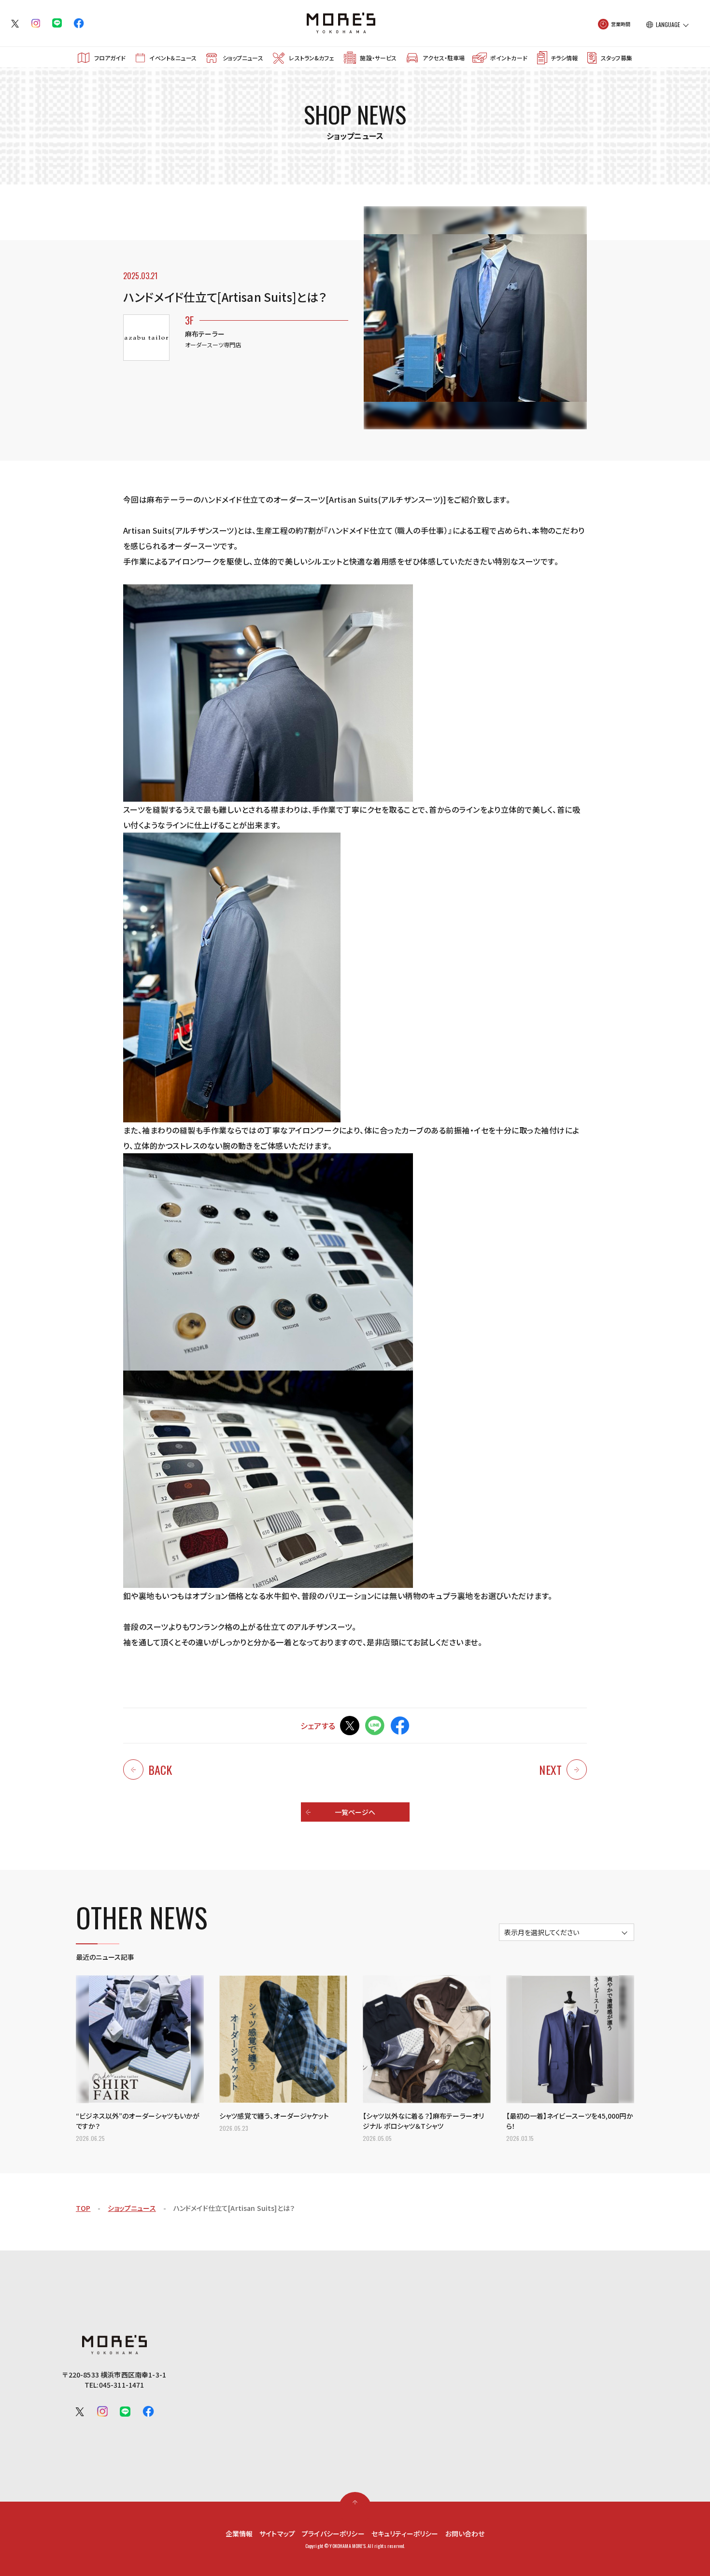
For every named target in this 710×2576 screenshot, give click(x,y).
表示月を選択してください (542, 1932)
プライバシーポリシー (333, 2534)
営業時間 (621, 24)
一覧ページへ (355, 1812)
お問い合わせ (465, 2534)
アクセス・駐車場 (444, 58)
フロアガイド (110, 58)
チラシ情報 (564, 58)
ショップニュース (243, 58)
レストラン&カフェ (311, 58)
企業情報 (239, 2534)
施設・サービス (378, 58)
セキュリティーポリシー (405, 2534)
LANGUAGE (668, 25)
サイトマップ (277, 2534)
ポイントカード (509, 58)
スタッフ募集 (617, 58)
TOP (83, 2208)
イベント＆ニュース (173, 58)
